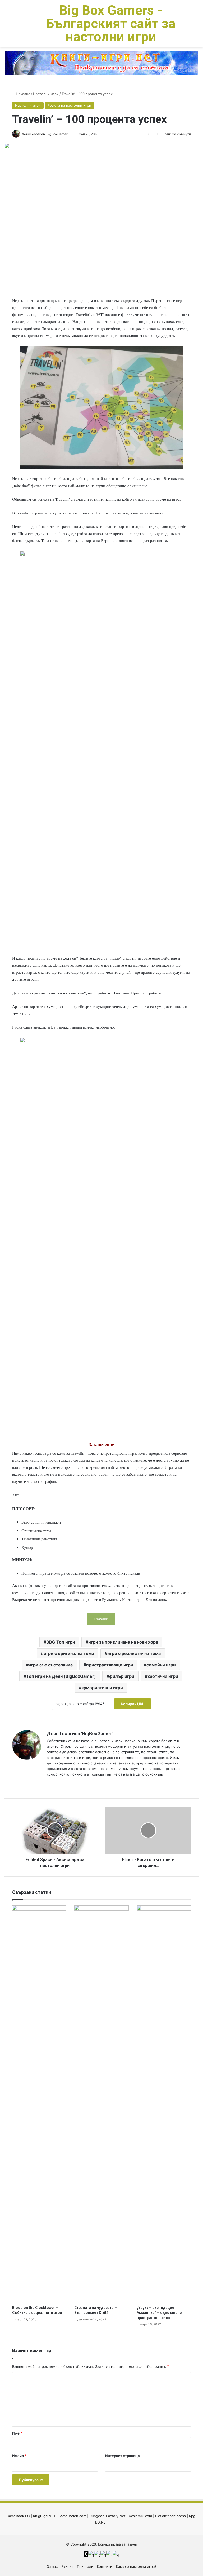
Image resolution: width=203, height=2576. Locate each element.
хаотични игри (163, 1676)
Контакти (105, 2566)
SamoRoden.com (72, 2516)
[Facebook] (56, 1783)
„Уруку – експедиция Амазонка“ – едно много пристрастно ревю (159, 2313)
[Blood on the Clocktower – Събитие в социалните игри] (39, 2104)
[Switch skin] (16, 26)
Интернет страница (123, 2456)
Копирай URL (133, 1704)
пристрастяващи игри (110, 1665)
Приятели (85, 2566)
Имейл (19, 2456)
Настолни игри (46, 94)
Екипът (67, 2566)
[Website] (50, 1783)
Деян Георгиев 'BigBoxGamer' (45, 134)
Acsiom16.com (140, 2516)
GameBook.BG (18, 2516)
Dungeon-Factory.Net (107, 2516)
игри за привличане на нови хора (123, 1642)
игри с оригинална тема (69, 1653)
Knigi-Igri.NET (44, 2516)
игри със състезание (51, 1665)
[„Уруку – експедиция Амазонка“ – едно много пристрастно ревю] (164, 2104)
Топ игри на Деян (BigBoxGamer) (61, 1676)
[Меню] (7, 26)
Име (17, 2433)
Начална (22, 94)
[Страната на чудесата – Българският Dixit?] (101, 2104)
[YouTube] (63, 1783)
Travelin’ (101, 1619)
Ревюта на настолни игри (69, 105)
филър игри (122, 1676)
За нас (52, 2566)
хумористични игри (102, 1688)
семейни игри (161, 1665)
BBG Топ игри (61, 1642)
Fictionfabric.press (170, 2516)
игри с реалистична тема (134, 1653)
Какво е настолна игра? (136, 2566)
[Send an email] (70, 134)
